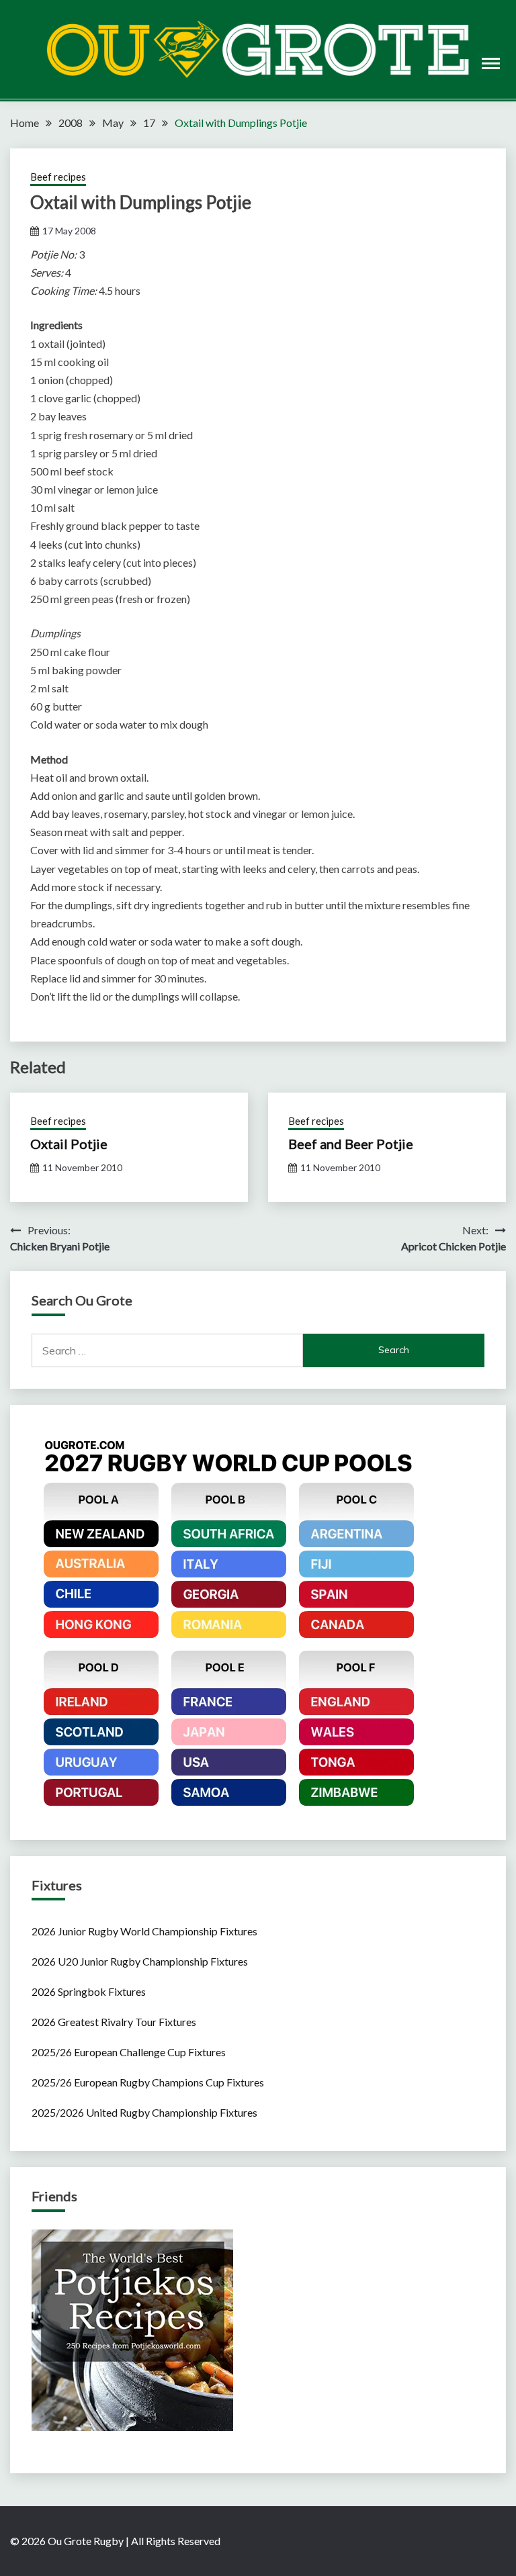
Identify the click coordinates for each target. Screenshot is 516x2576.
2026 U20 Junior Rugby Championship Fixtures (140, 1961)
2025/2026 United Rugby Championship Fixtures (144, 2112)
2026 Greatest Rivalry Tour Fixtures (114, 2022)
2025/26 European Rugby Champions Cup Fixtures (148, 2082)
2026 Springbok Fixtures (89, 1991)
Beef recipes (58, 177)
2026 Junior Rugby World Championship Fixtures (144, 1931)
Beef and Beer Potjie (351, 1144)
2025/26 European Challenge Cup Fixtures (129, 2052)
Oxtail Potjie (69, 1144)
